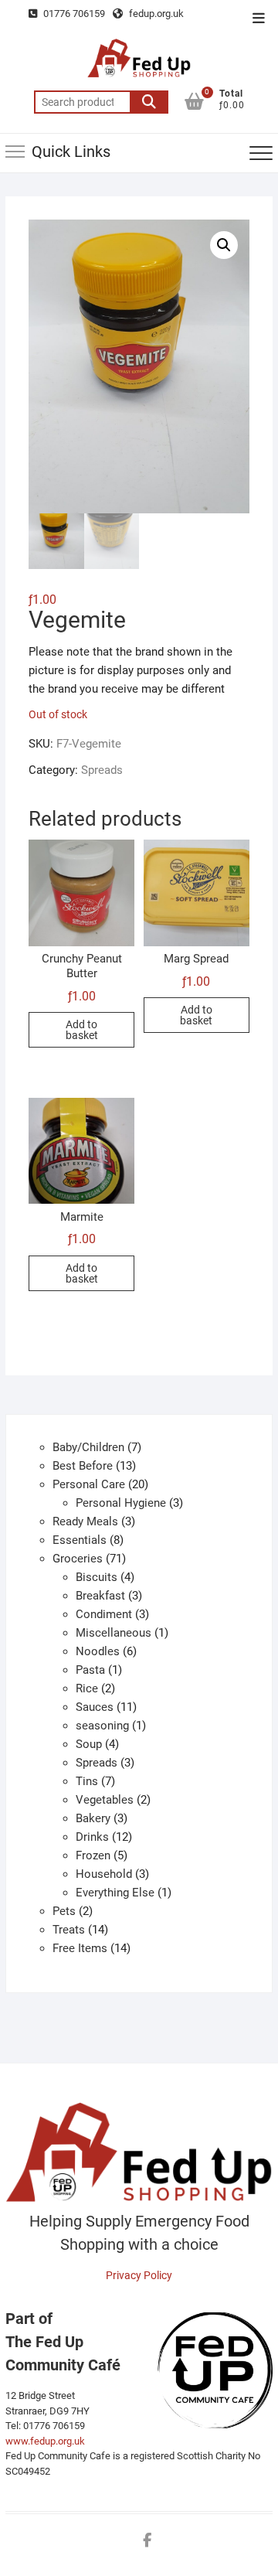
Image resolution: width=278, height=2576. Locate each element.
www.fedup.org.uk (45, 2441)
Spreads (102, 770)
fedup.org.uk (155, 14)
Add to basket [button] (82, 1030)
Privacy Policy (139, 2275)
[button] (224, 245)
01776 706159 (73, 14)
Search (149, 102)
